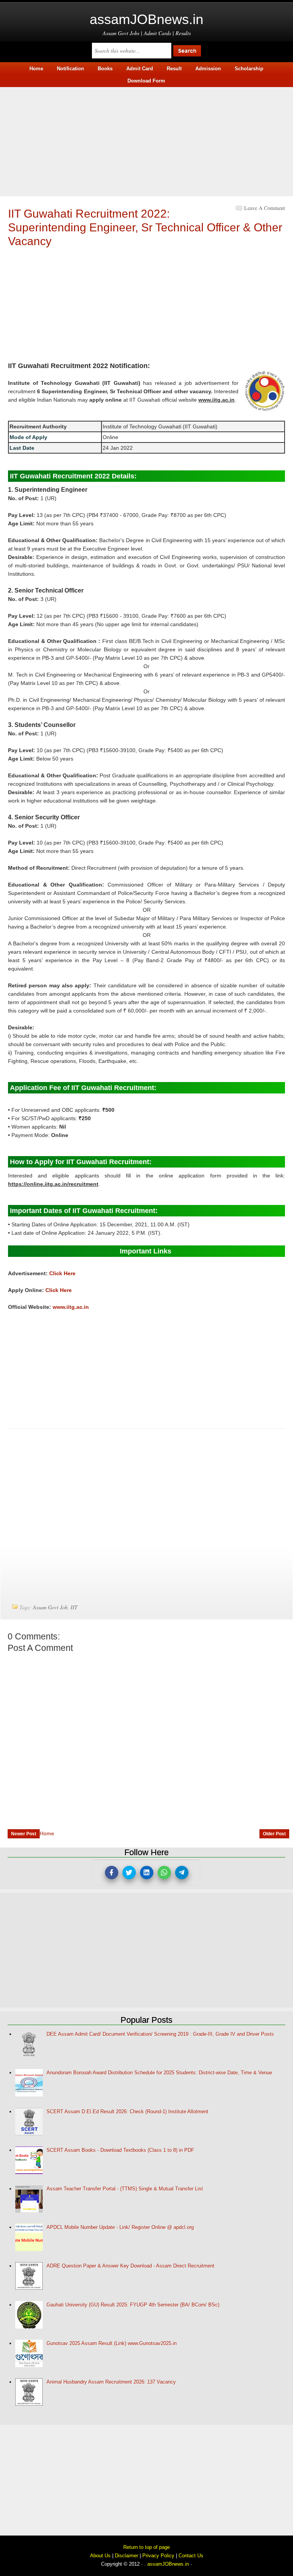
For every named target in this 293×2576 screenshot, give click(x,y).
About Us (100, 2556)
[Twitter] (129, 1873)
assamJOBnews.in (146, 19)
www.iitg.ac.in (71, 1307)
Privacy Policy (158, 2556)
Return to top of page (146, 2547)
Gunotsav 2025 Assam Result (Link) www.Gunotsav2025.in (112, 2343)
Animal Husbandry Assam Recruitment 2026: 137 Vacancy (111, 2382)
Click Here (62, 1273)
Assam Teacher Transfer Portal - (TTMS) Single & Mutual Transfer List (125, 2189)
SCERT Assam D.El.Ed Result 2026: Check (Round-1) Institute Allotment (127, 2112)
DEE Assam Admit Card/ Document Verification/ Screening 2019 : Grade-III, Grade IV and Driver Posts (160, 2034)
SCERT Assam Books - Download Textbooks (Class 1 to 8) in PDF (120, 2150)
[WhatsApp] (164, 1873)
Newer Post (24, 1834)
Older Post (274, 1834)
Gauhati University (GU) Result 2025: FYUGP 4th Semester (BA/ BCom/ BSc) (133, 2305)
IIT (74, 1607)
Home (47, 1833)
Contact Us (191, 2556)
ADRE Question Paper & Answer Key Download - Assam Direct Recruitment (130, 2266)
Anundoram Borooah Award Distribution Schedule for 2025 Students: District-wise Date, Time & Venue (159, 2073)
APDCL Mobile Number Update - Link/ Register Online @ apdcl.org (120, 2227)
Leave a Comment (265, 208)
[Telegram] (182, 1873)
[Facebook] (112, 1873)
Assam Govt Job (50, 1607)
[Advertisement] (146, 141)
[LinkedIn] (147, 1873)
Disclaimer (126, 2556)
